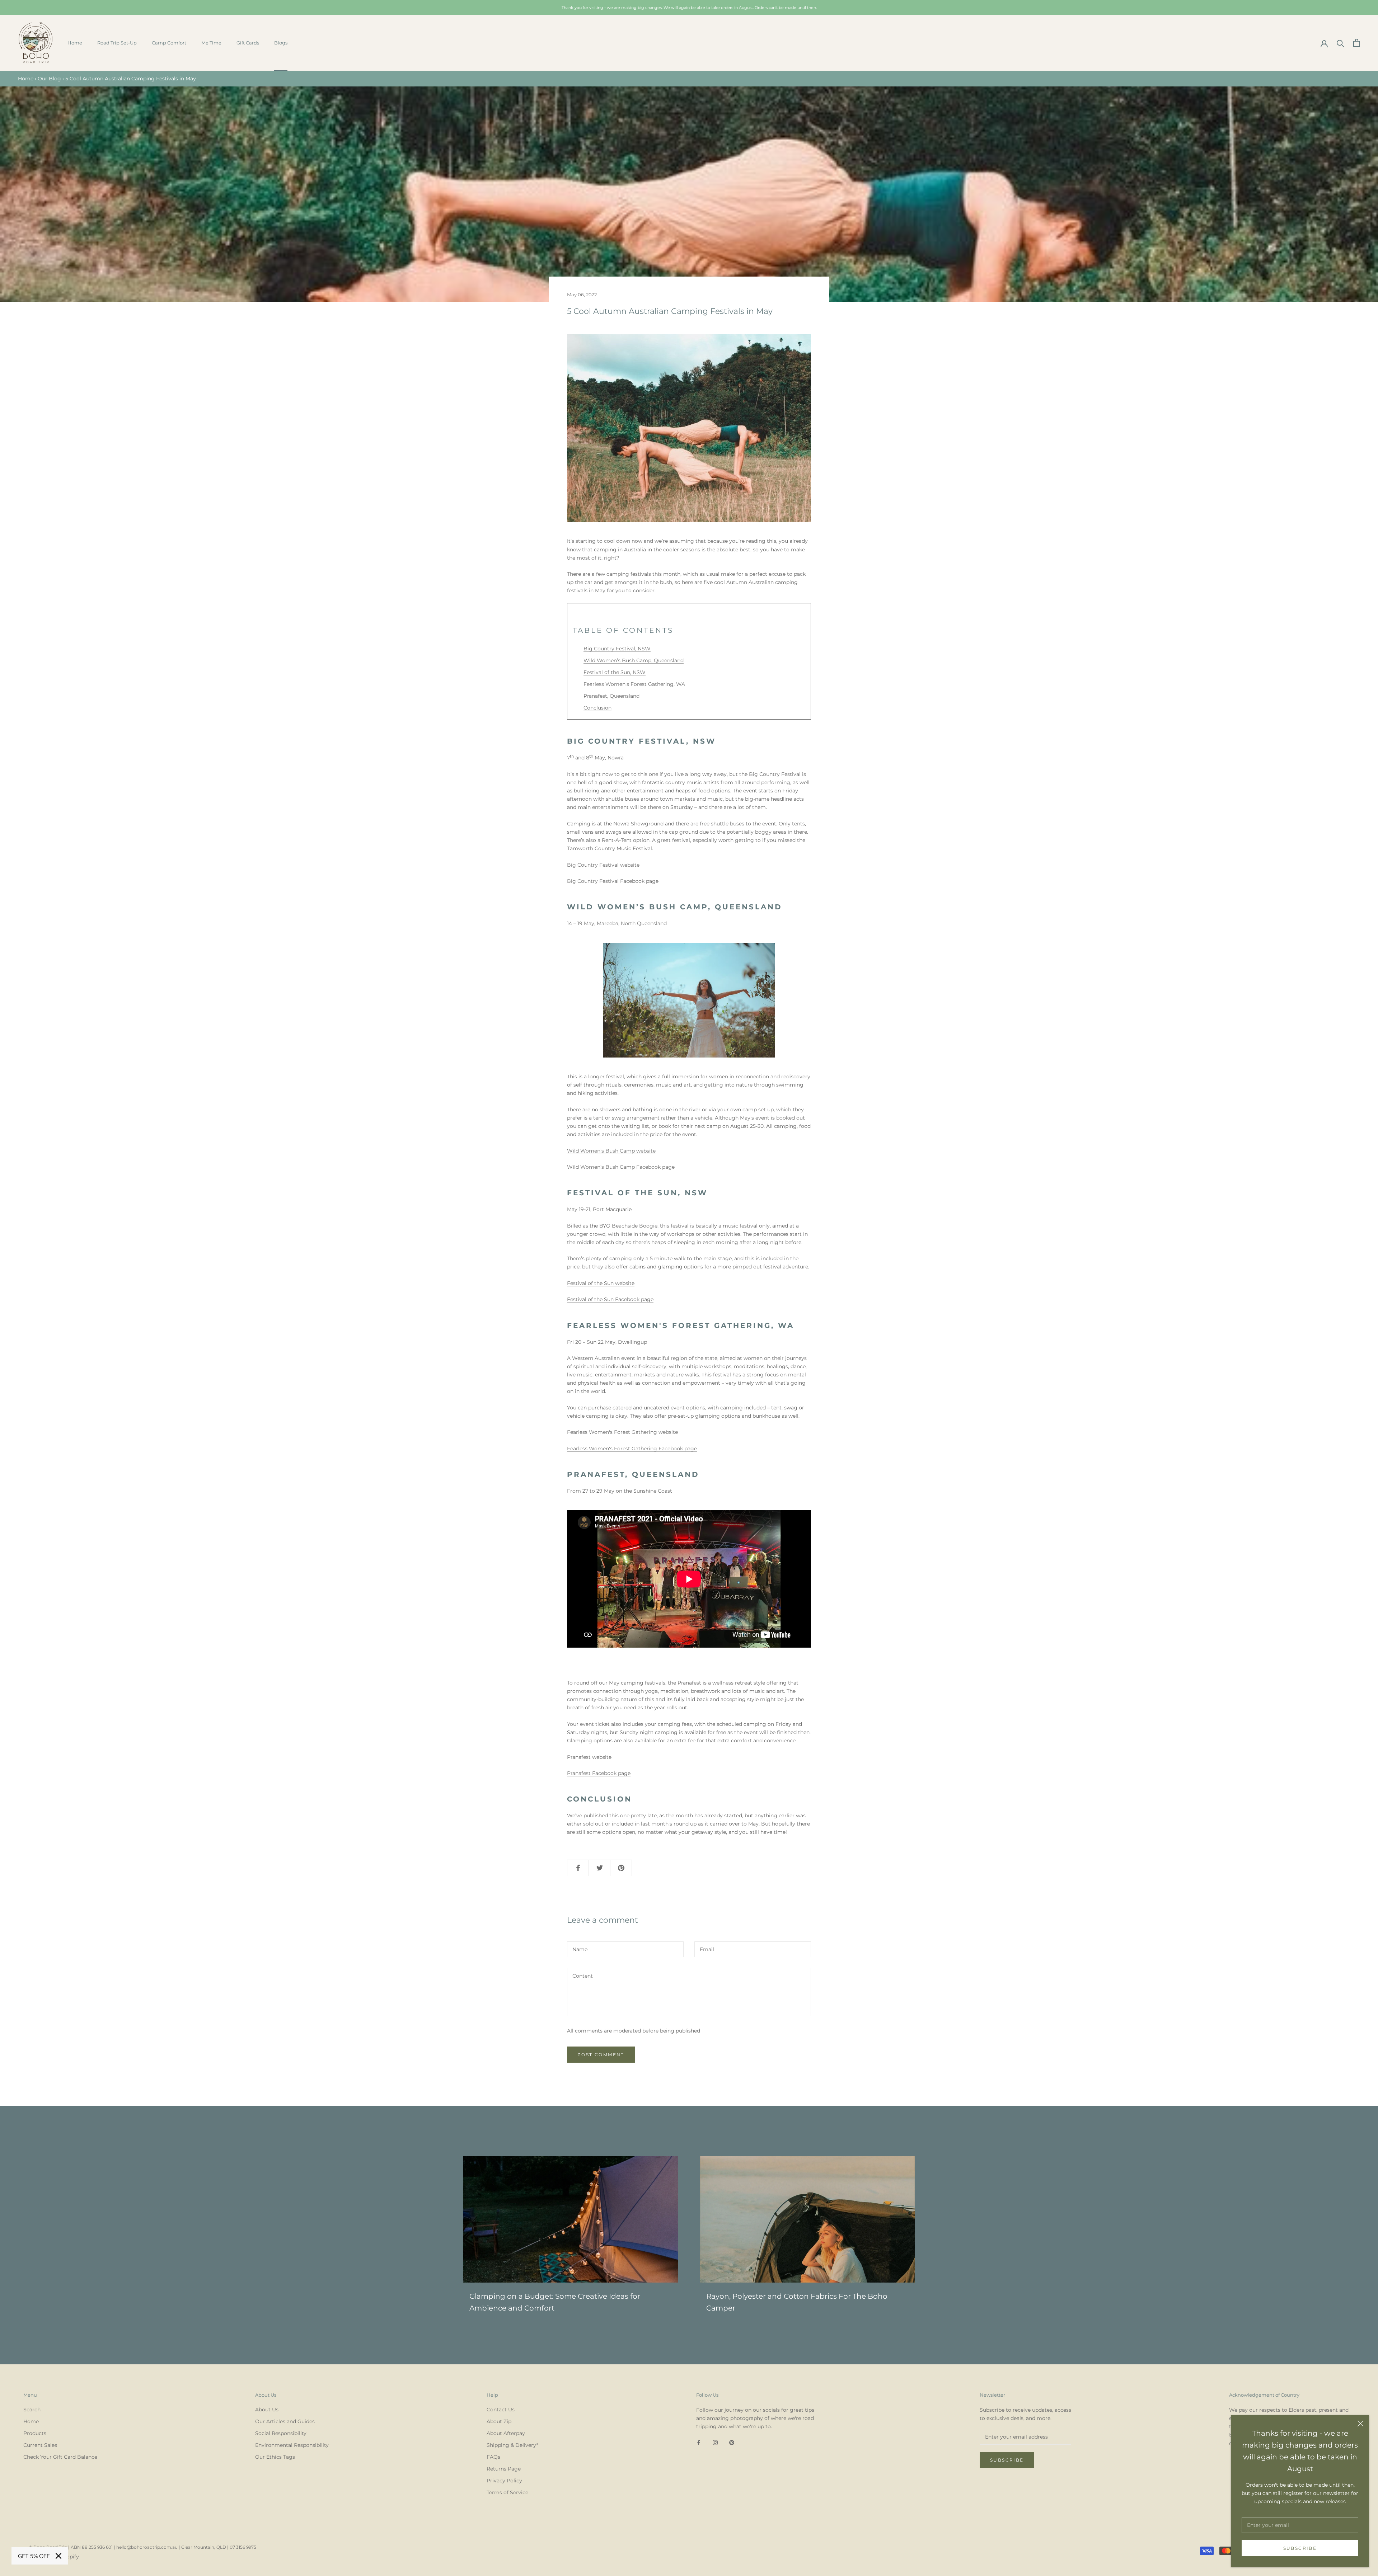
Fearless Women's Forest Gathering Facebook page (632, 1449)
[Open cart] (1357, 43)
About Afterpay (506, 2433)
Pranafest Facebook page (599, 1773)
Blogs (281, 43)
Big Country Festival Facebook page (613, 881)
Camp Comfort (169, 43)
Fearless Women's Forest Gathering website (622, 1432)
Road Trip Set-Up (117, 43)
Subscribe (1300, 2548)
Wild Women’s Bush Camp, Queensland (634, 660)
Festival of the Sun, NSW (615, 672)
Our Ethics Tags (275, 2457)
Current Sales (40, 2445)
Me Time (211, 43)
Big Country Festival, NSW (617, 649)
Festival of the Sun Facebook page (610, 1299)
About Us (267, 2410)
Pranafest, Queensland (611, 696)
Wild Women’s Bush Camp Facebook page (621, 1167)
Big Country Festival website (603, 865)
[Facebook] (699, 2442)
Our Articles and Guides (285, 2421)
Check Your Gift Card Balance (60, 2457)
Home (75, 43)
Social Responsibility (281, 2433)
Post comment (601, 2055)
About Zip (499, 2421)
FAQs (493, 2457)
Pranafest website (589, 1757)
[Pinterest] (732, 2442)
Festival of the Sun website (601, 1283)
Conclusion (597, 708)
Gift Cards (248, 43)
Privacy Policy (504, 2481)
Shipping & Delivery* (512, 2445)
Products (35, 2433)
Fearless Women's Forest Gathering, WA (634, 684)
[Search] (1340, 43)
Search (32, 2410)
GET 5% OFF (34, 2556)
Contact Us (501, 2410)
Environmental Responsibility (292, 2445)
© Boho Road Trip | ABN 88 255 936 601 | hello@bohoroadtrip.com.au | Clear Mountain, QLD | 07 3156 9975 (142, 2547)
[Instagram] (715, 2442)
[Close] (1360, 2424)
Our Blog (49, 79)
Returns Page (504, 2469)
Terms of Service (507, 2492)
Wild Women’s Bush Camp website (611, 1151)
